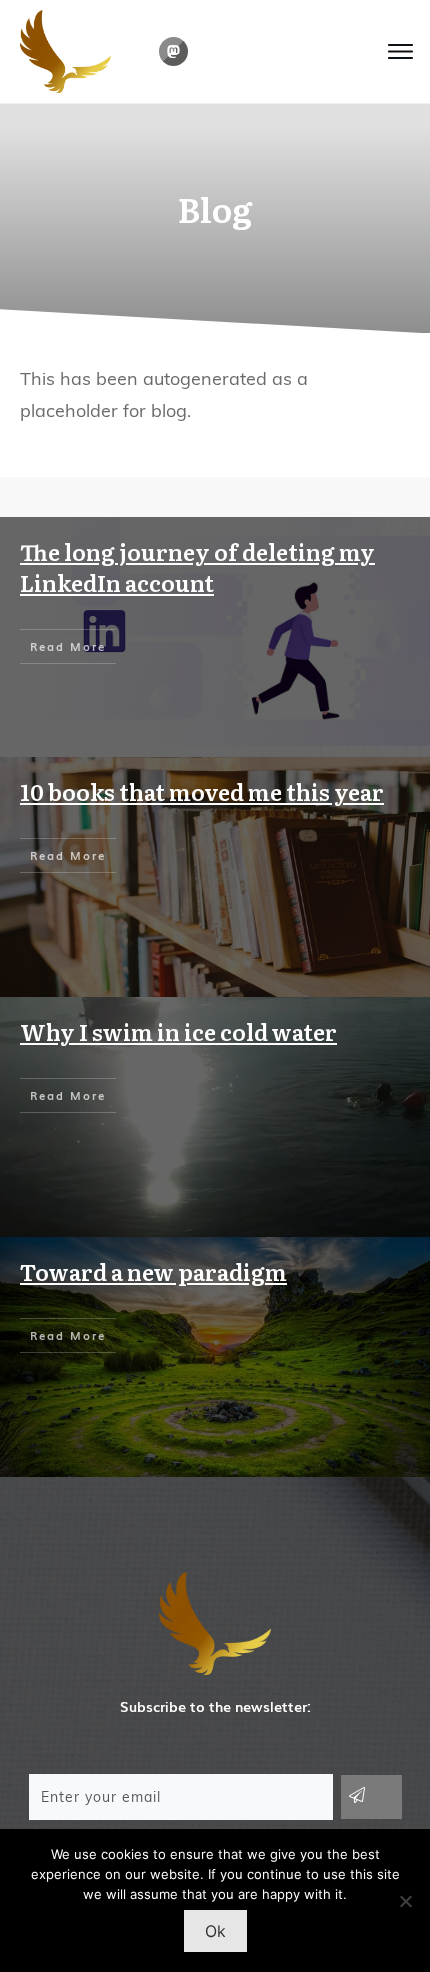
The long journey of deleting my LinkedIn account (197, 567)
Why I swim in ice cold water (178, 1031)
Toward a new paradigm (153, 1271)
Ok (215, 1931)
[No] (405, 1901)
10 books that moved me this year (202, 791)
